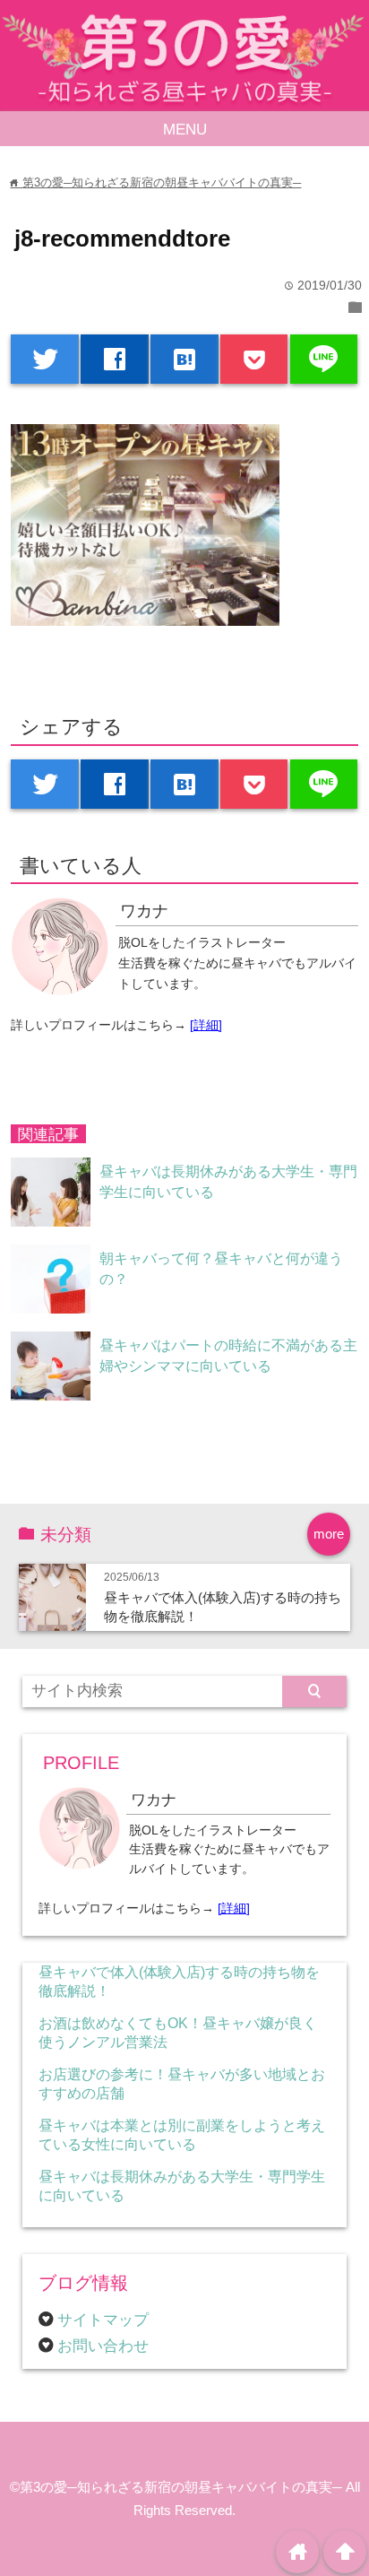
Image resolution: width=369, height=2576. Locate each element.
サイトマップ (103, 2320)
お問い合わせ (103, 2346)
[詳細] (206, 1025)
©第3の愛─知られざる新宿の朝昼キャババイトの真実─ (176, 2487)
